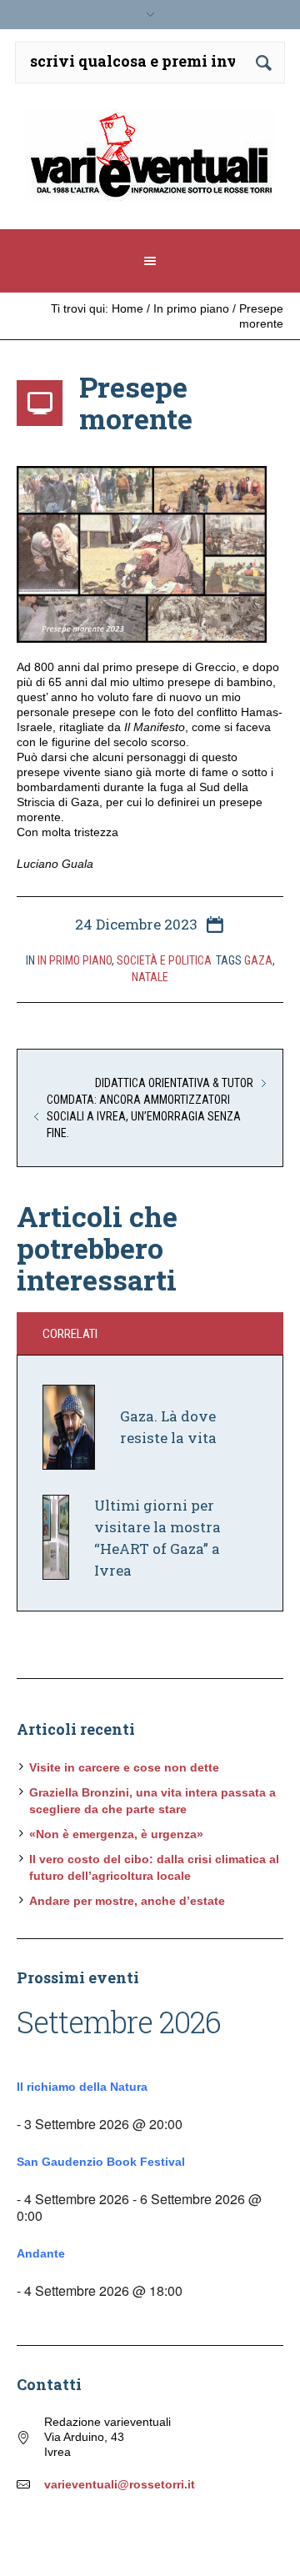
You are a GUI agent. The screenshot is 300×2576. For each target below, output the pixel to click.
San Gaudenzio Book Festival (101, 2162)
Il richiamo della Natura (82, 2087)
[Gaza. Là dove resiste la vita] (69, 1426)
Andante (41, 2253)
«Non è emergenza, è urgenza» (116, 1834)
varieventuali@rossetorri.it (120, 2484)
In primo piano (191, 308)
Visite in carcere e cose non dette (124, 1767)
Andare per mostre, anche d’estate (127, 1901)
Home (127, 308)
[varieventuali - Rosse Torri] (150, 162)
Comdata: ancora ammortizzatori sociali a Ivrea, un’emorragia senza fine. (144, 1116)
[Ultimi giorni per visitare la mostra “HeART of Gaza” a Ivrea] (56, 1536)
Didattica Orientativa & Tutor (174, 1083)
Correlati (70, 1334)
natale (150, 977)
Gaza (258, 960)
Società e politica (164, 960)
